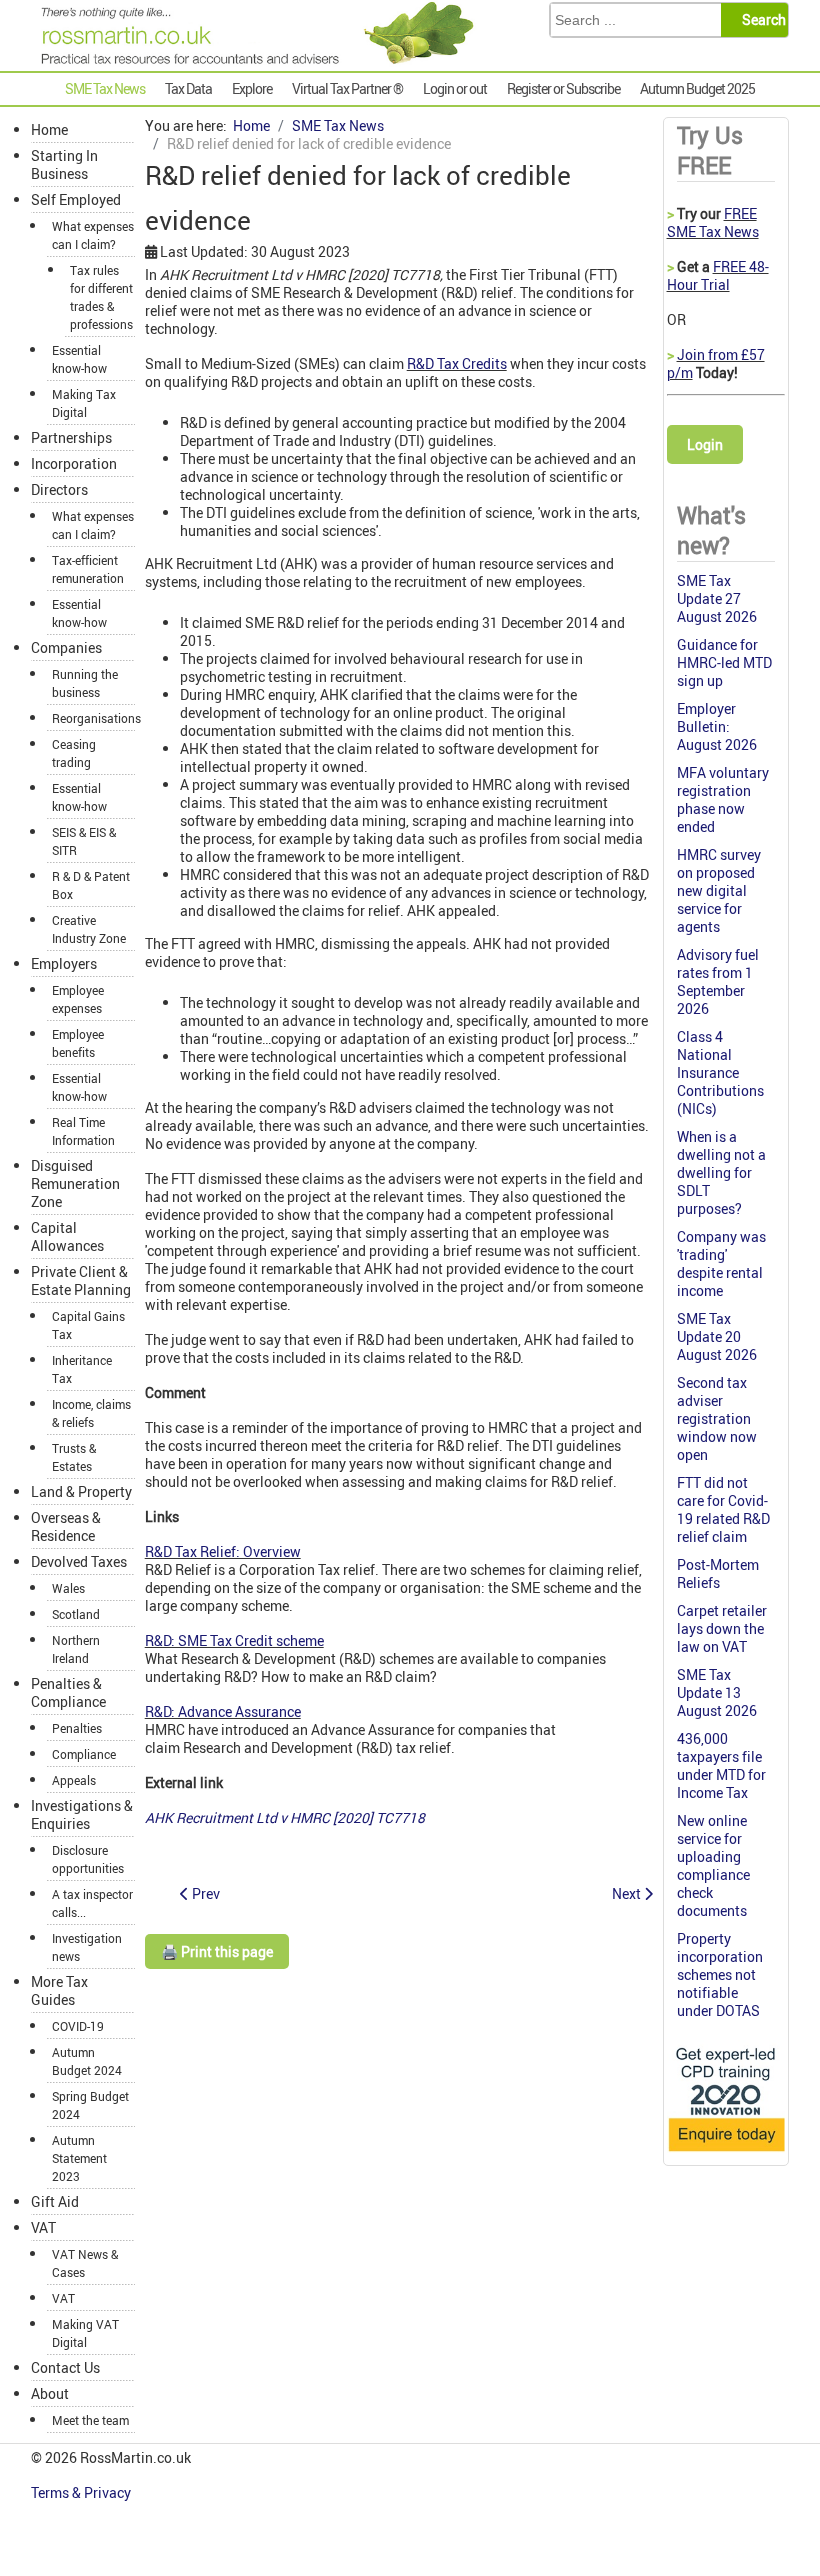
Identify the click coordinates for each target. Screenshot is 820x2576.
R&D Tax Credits (457, 363)
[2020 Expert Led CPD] (726, 2152)
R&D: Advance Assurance (223, 1711)
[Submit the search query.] (760, 20)
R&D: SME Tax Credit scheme (234, 1640)
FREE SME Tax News (713, 222)
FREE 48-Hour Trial (718, 275)
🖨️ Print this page (217, 1951)
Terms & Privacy (82, 2492)
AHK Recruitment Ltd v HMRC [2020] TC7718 (285, 1817)
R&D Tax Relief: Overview (223, 1551)
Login (705, 444)
